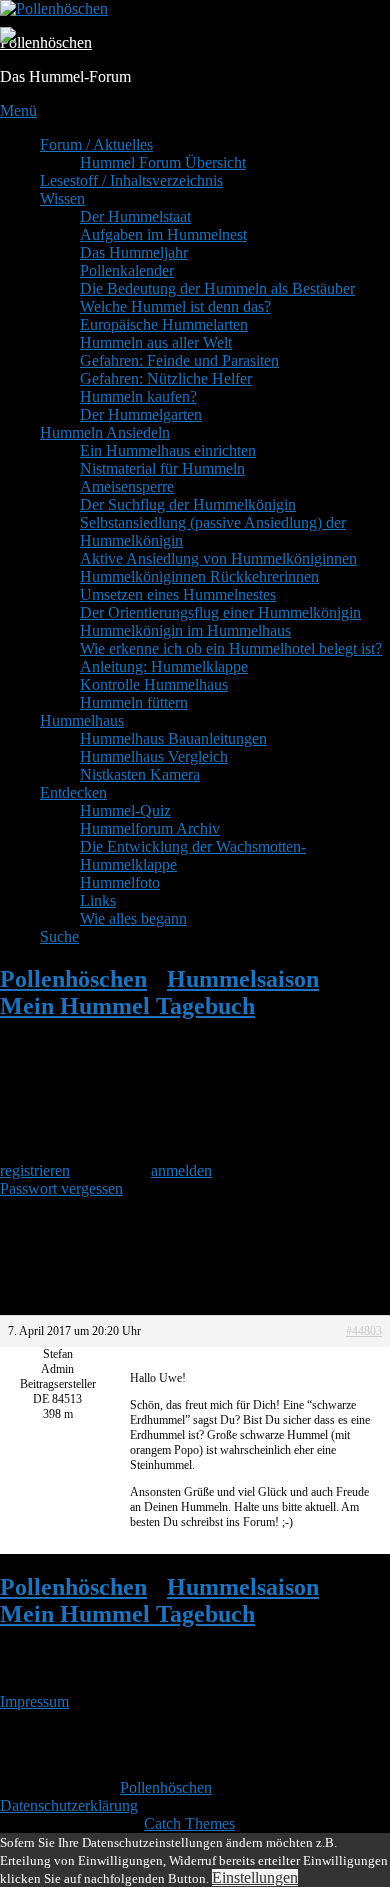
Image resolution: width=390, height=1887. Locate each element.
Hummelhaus (82, 720)
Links (98, 900)
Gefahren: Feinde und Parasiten (179, 360)
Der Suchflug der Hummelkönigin (188, 504)
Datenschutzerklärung (69, 1805)
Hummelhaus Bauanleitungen (173, 738)
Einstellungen (255, 1877)
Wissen (62, 198)
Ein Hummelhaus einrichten (168, 450)
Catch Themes (189, 1823)
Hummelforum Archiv (150, 828)
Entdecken (73, 792)
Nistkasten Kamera (140, 774)
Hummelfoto (120, 882)
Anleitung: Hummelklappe (164, 666)
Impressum (34, 1701)
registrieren (35, 1170)
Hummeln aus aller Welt (156, 342)
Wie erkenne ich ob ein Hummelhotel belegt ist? (231, 648)
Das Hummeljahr (134, 252)
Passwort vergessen (61, 1188)
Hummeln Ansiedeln (105, 432)
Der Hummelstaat (135, 216)
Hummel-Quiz (125, 810)
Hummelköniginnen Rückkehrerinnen (199, 576)
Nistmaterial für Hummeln (162, 468)
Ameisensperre (127, 486)
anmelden (181, 1170)
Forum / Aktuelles (96, 144)
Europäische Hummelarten (164, 324)
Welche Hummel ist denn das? (175, 306)
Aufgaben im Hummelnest (163, 234)
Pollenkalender (127, 270)
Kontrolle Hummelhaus (154, 684)
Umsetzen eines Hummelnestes (178, 594)
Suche (59, 936)
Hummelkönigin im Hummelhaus (185, 630)
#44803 (364, 1331)
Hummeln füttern (134, 702)
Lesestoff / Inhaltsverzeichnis (131, 180)
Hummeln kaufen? (138, 396)
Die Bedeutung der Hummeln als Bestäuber (217, 288)
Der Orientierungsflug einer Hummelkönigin (220, 612)
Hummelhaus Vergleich (154, 756)
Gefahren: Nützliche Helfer (166, 378)
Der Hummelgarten (141, 414)
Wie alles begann (133, 918)
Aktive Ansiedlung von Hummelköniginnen (218, 558)
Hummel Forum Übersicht (163, 162)
